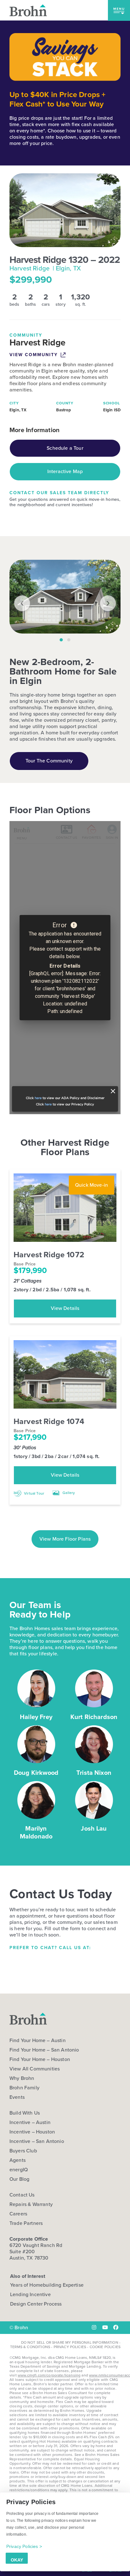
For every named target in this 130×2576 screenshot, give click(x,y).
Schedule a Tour (65, 448)
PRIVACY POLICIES (70, 2347)
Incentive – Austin (30, 2122)
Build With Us (25, 2113)
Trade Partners (26, 2223)
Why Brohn (22, 2078)
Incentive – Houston (32, 2132)
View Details (65, 1308)
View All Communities (35, 2069)
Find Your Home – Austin (38, 2041)
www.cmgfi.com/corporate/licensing (49, 2375)
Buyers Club (23, 2151)
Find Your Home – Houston (40, 2059)
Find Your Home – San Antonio (44, 2050)
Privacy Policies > (24, 2546)
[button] (119, 10)
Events (17, 2097)
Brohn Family (24, 2088)
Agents (18, 2160)
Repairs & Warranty (31, 2204)
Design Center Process (36, 2304)
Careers (18, 2214)
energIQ (19, 2170)
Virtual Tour (34, 1493)
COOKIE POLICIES (105, 2347)
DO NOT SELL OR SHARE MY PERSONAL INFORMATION (70, 2342)
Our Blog (19, 2179)
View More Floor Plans (65, 1539)
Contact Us (22, 2195)
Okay (17, 2560)
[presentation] (22, 603)
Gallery (68, 1493)
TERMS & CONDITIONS (30, 2347)
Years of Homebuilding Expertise (47, 2285)
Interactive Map (65, 471)
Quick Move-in (92, 1185)
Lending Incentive (30, 2294)
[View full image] (65, 597)
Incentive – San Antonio (37, 2141)
